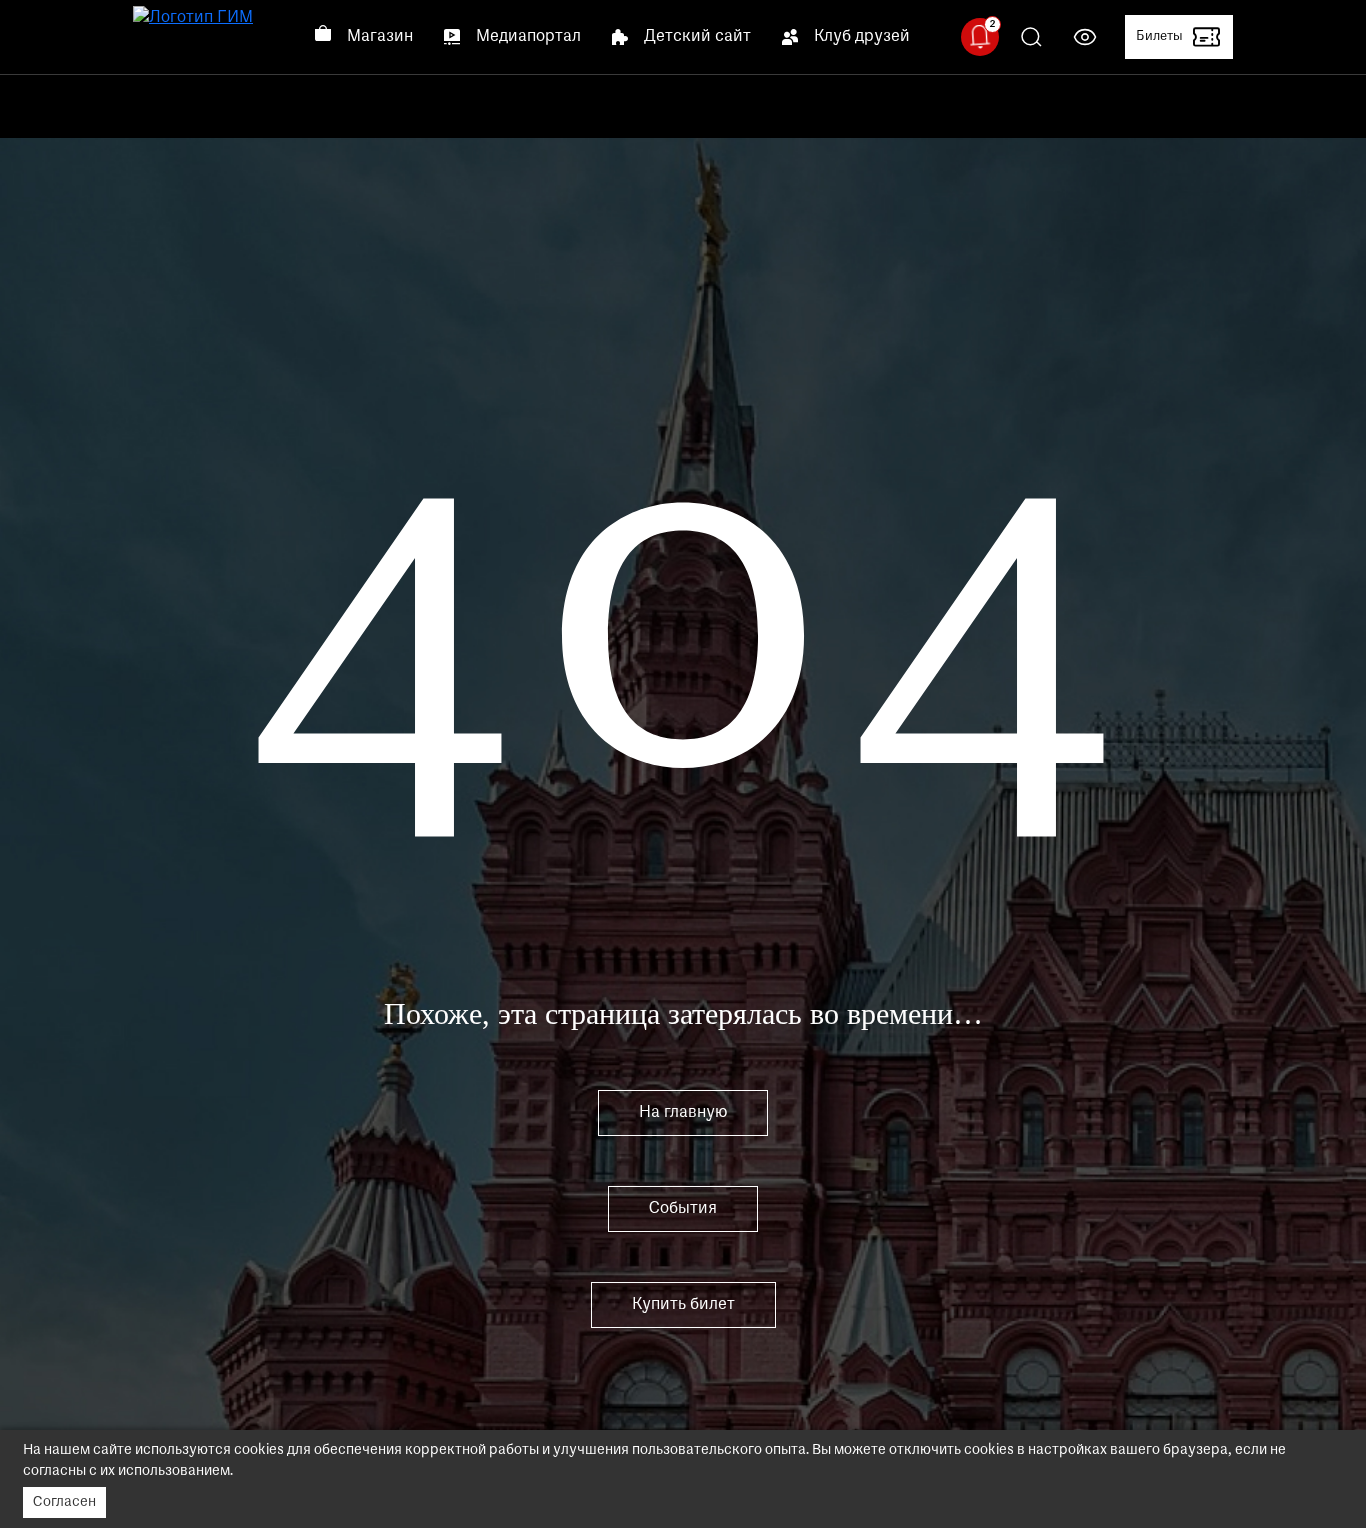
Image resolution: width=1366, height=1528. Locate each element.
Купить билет (683, 1305)
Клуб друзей (862, 37)
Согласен (64, 1502)
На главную (683, 1113)
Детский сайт (697, 37)
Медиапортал (528, 37)
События (683, 1209)
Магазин (380, 37)
